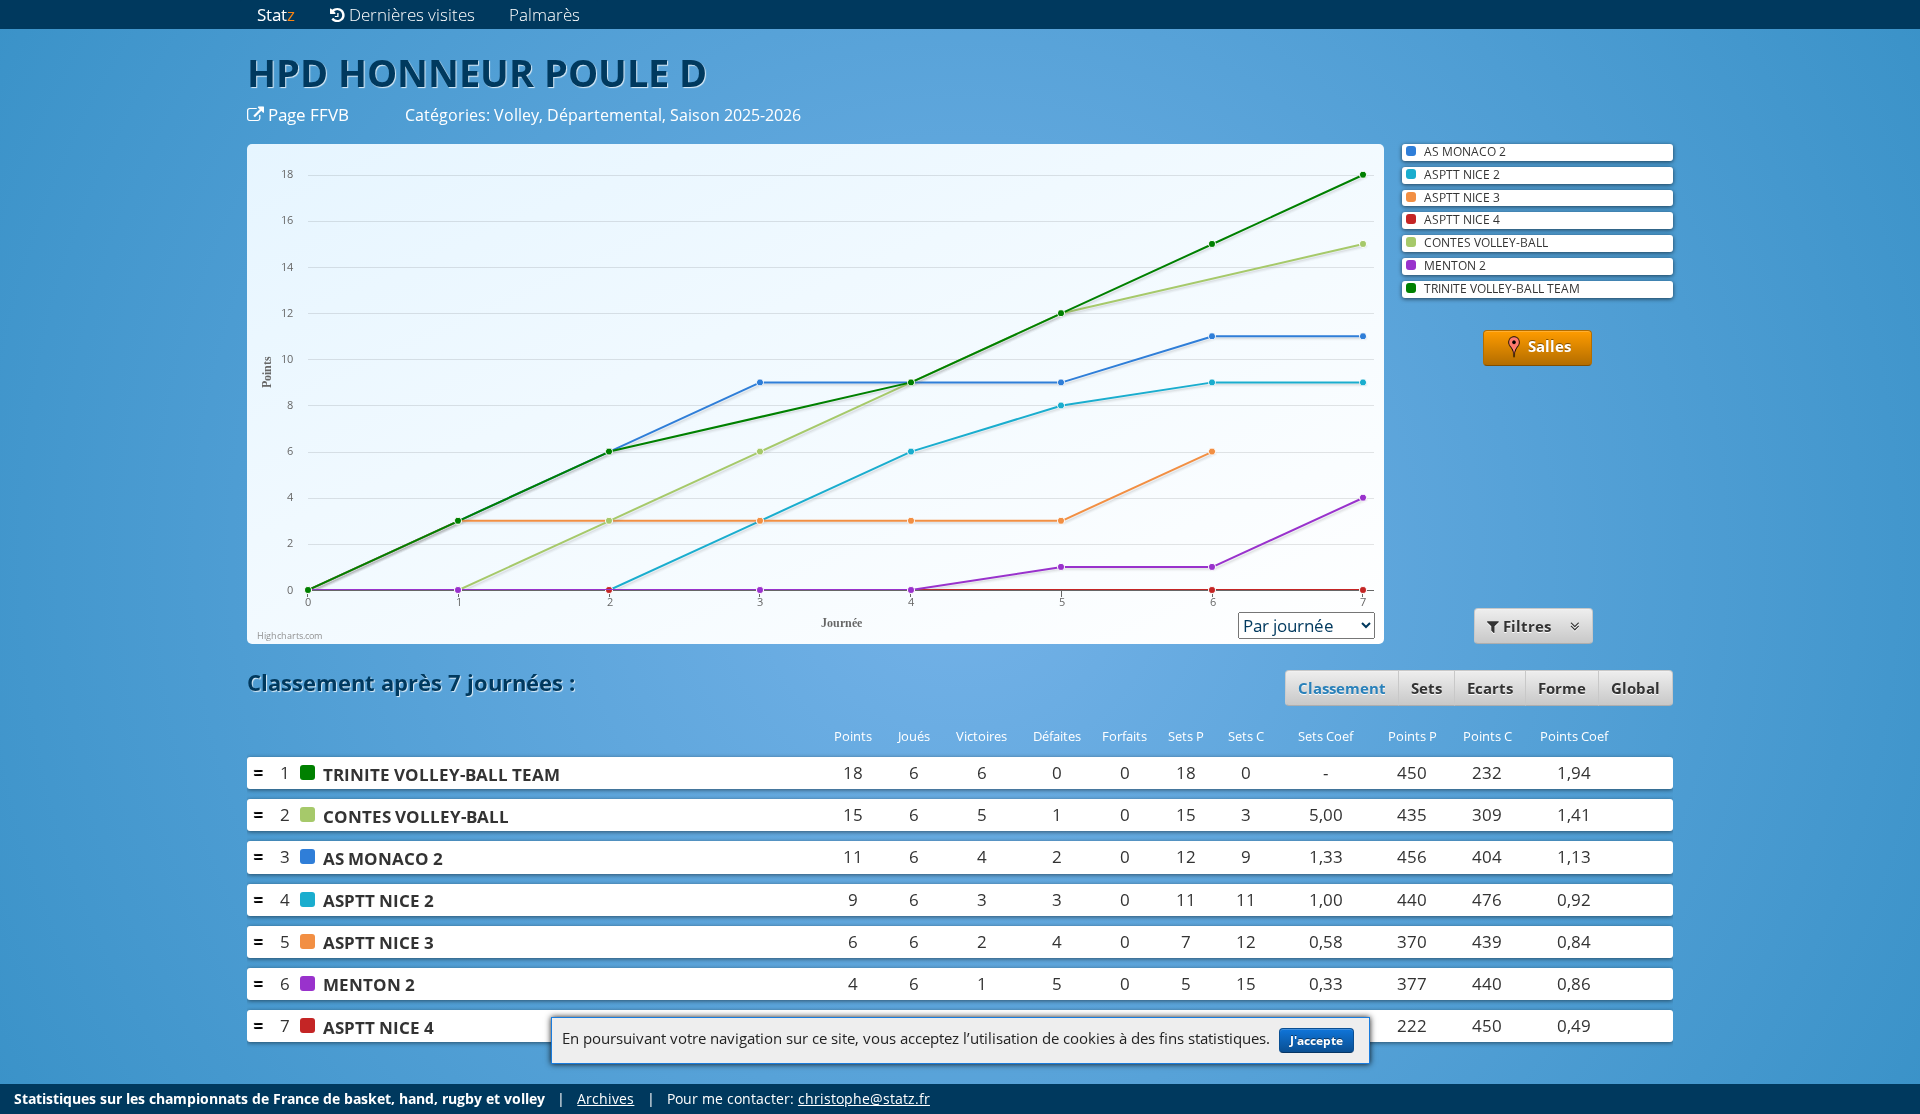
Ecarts (1490, 688)
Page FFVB (306, 114)
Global (1635, 688)
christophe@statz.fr (864, 1098)
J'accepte (1316, 1040)
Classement (1342, 688)
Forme (1562, 688)
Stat (276, 14)
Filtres (1527, 626)
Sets (1426, 688)
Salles (1547, 346)
